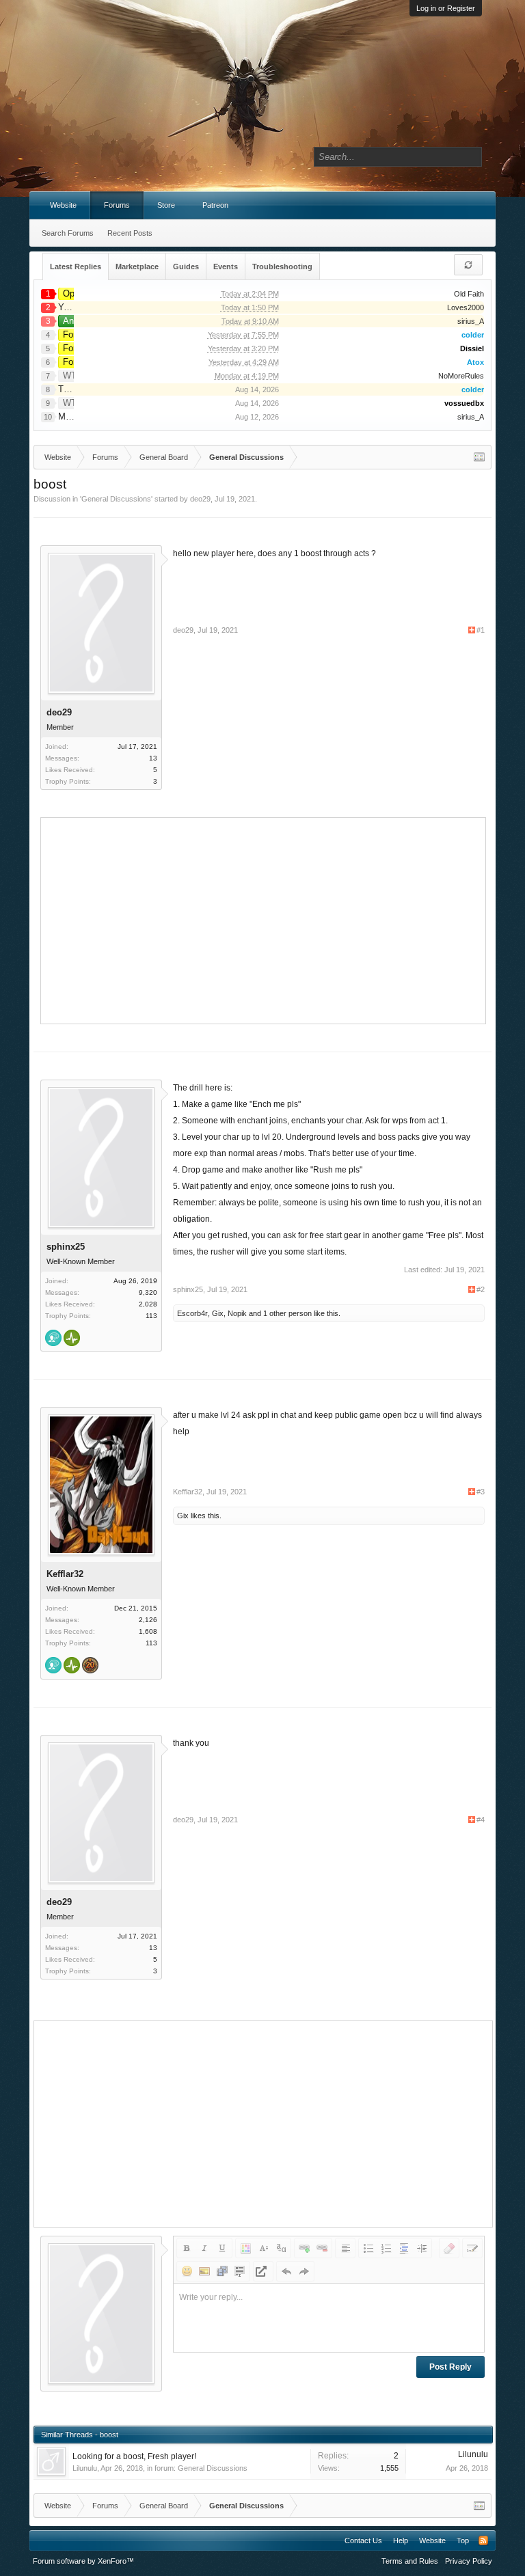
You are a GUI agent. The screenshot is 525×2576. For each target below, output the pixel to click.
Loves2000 (466, 307)
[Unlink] (322, 2248)
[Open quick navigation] (479, 457)
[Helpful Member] (53, 1339)
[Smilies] (187, 2271)
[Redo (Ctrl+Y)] (304, 2271)
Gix (218, 1313)
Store (166, 205)
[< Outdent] (404, 2248)
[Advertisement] (285, 919)
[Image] (204, 2271)
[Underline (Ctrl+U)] (222, 2248)
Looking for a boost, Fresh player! (134, 2456)
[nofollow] (263, 2271)
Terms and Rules (410, 2561)
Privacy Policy (469, 2561)
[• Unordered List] (368, 2248)
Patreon (215, 205)
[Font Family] (281, 2248)
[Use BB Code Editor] (472, 2248)
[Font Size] (263, 2248)
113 (151, 1316)
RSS (483, 2540)
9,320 (148, 1292)
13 (153, 758)
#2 (481, 1289)
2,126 (148, 1620)
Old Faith (469, 294)
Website (63, 205)
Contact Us (363, 2540)
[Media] (222, 2271)
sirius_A (471, 321)
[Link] (304, 2248)
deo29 (200, 499)
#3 (481, 1492)
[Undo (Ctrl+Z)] (286, 2271)
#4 (481, 1820)
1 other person (287, 1313)
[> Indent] (422, 2248)
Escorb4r (192, 1313)
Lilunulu (85, 2468)
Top (463, 2540)
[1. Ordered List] (386, 2248)
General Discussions (116, 499)
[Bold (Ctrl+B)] (187, 2248)
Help (401, 2540)
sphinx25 (66, 1247)
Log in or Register (446, 8)
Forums (117, 205)
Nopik (237, 1313)
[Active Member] (72, 1339)
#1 (481, 630)
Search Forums (68, 233)
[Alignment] (345, 2248)
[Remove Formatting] (449, 2248)
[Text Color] (245, 2248)
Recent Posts (130, 233)
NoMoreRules (461, 376)
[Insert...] (240, 2271)
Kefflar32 (65, 1574)
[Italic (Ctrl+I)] (204, 2248)
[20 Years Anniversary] (90, 1667)
